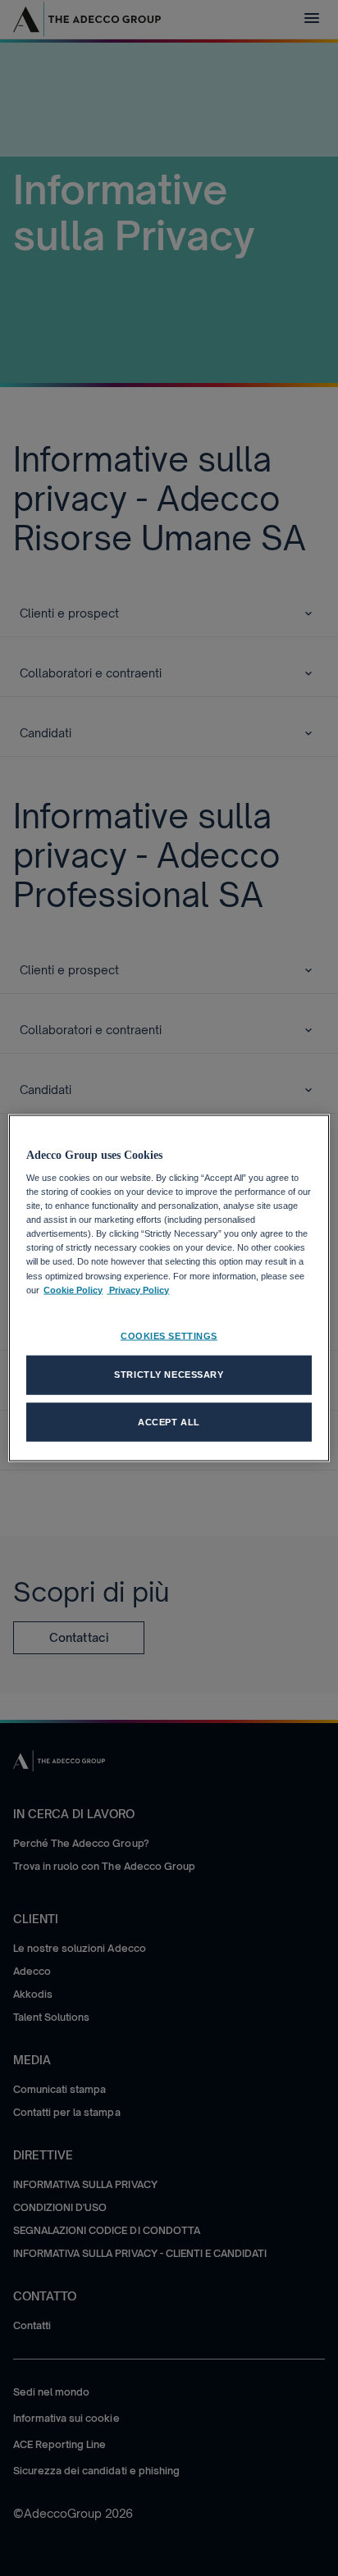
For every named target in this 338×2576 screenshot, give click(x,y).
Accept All (169, 1421)
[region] (169, 1288)
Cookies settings (169, 1335)
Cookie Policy (73, 1289)
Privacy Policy (138, 1289)
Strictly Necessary (169, 1374)
